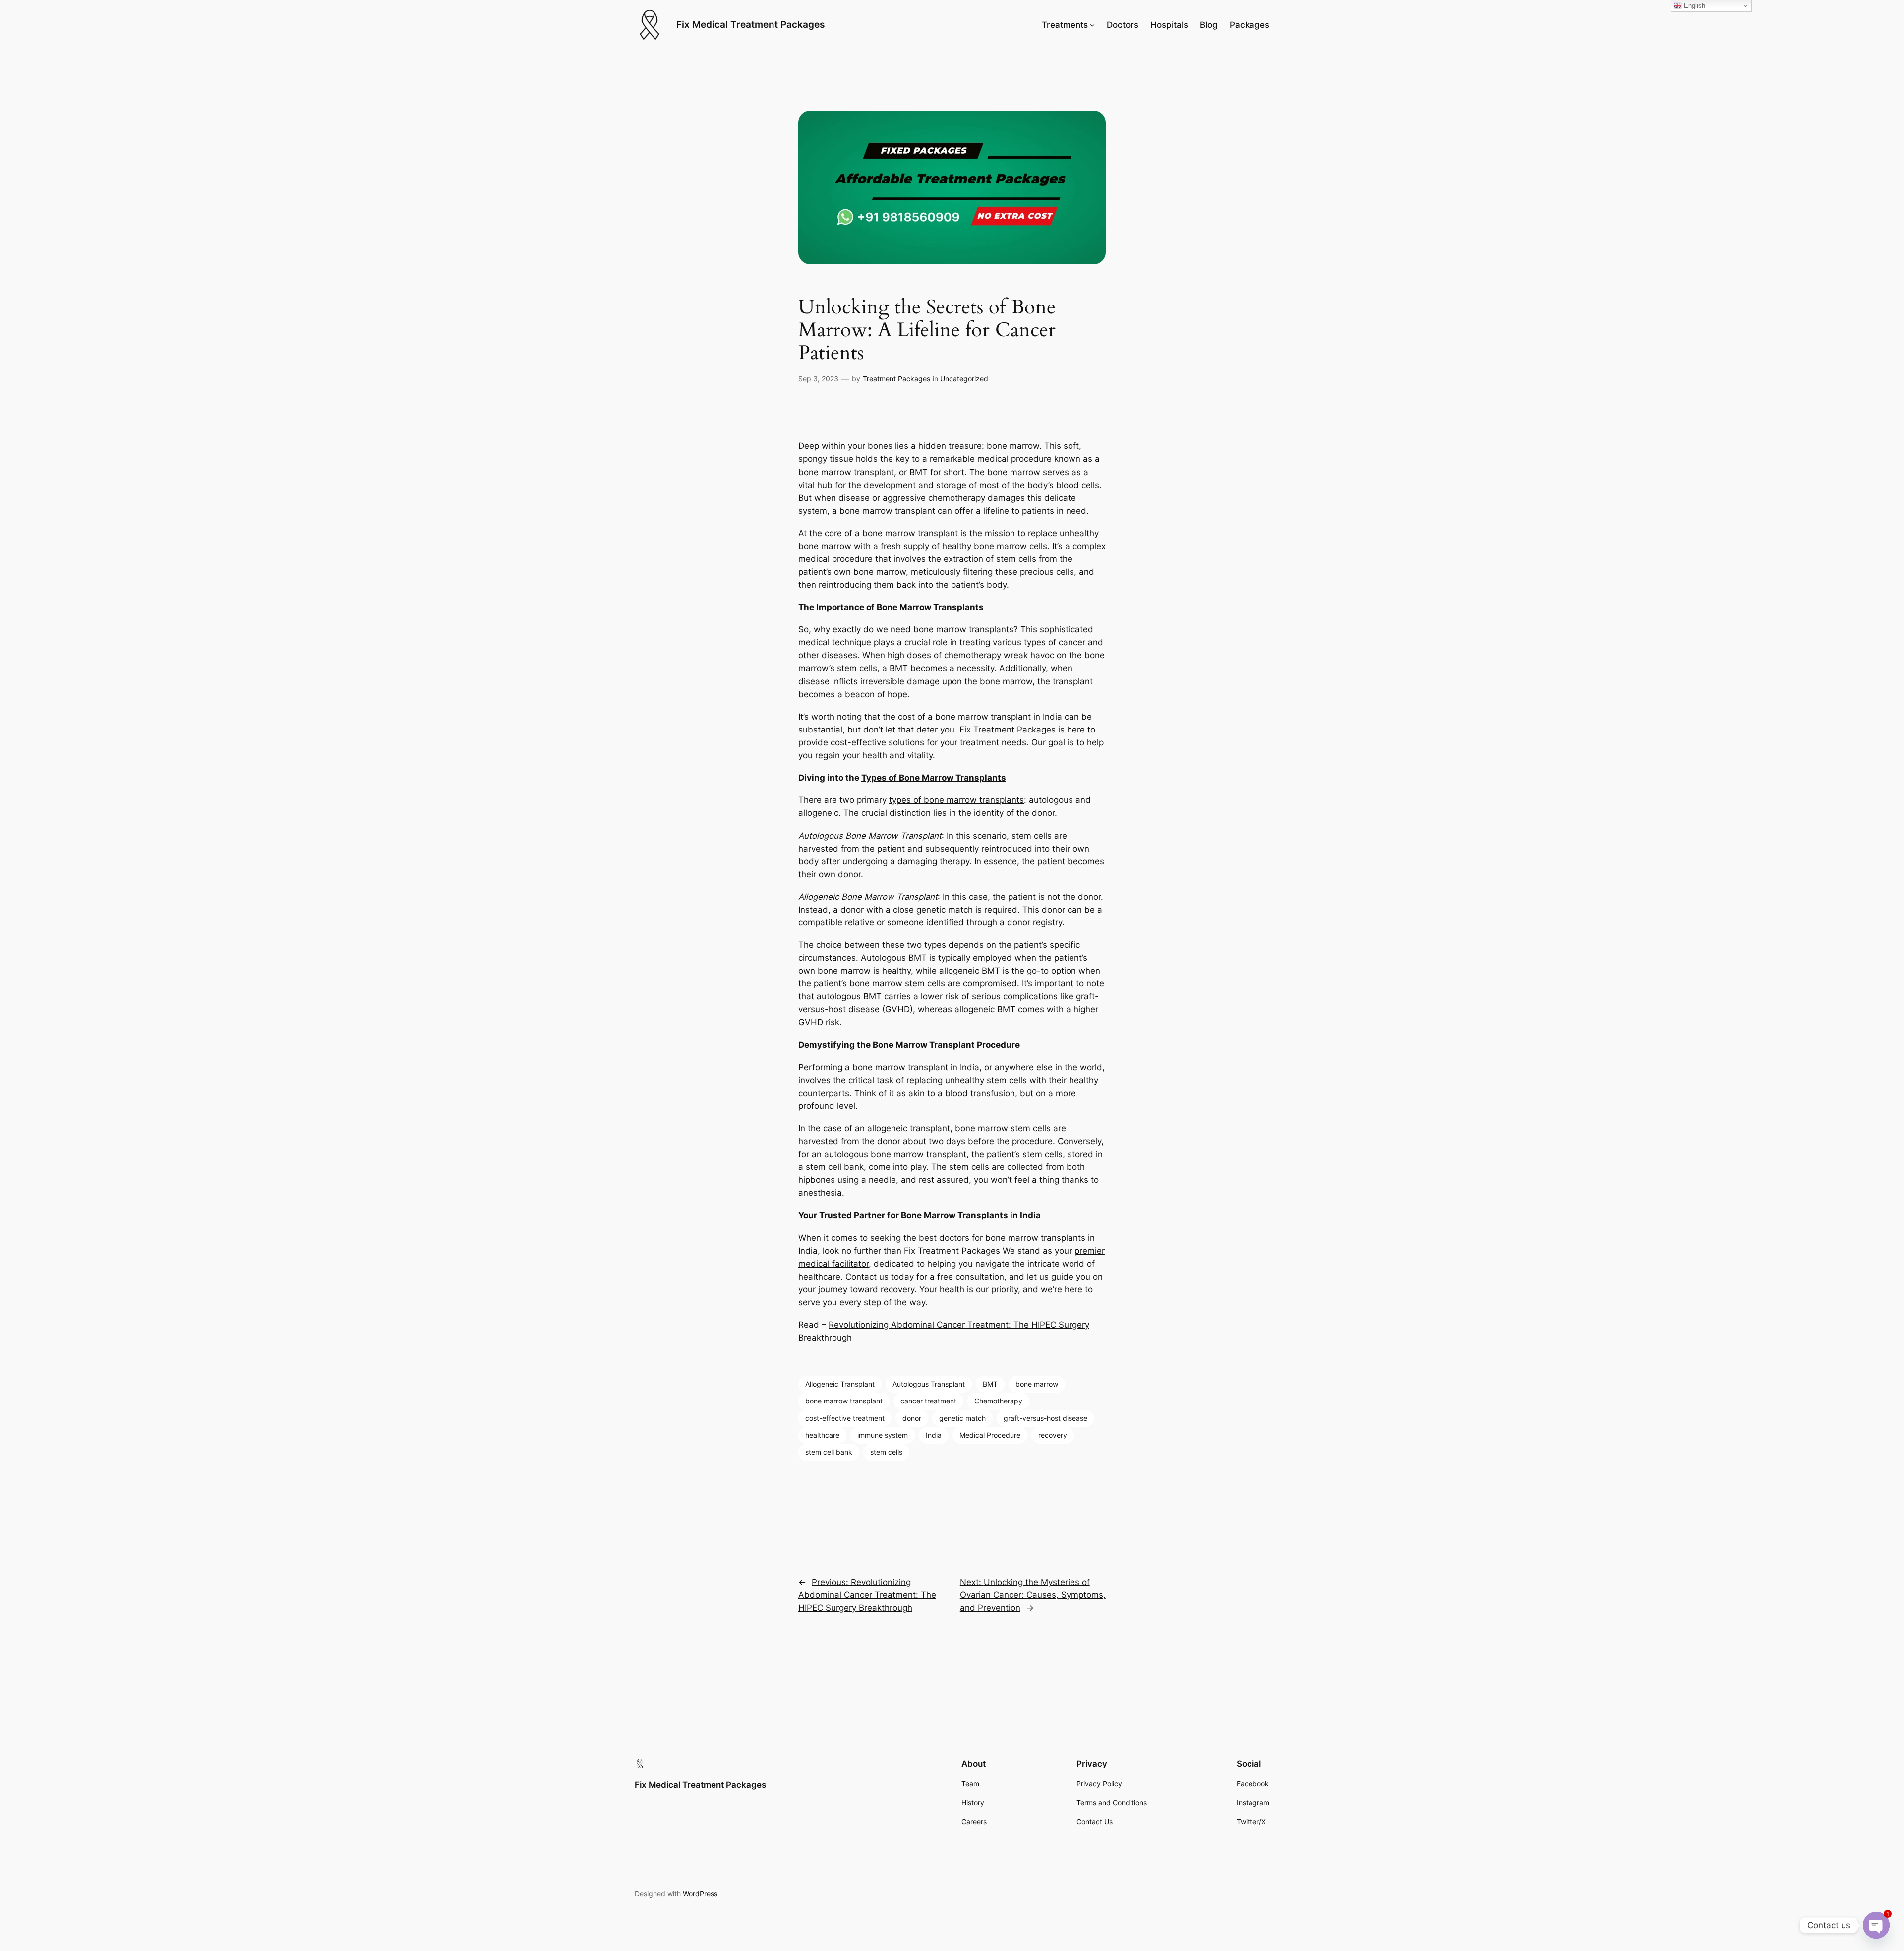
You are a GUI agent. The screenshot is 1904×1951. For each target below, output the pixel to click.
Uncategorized (964, 379)
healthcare (822, 1435)
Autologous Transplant (929, 1384)
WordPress (700, 1894)
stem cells (886, 1452)
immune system (883, 1435)
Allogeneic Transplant (840, 1384)
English (1694, 6)
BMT (990, 1384)
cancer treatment (928, 1401)
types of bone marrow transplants (956, 800)
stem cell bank (829, 1452)
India (934, 1435)
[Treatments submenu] (1092, 25)
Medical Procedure (990, 1435)
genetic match (962, 1418)
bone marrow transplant (844, 1401)
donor (912, 1418)
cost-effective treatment (845, 1418)
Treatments (1065, 25)
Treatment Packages (896, 379)
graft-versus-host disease (1045, 1418)
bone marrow (1037, 1384)
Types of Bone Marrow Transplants (934, 778)
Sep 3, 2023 (818, 379)
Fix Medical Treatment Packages (750, 24)
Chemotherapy (998, 1401)
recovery (1053, 1435)
